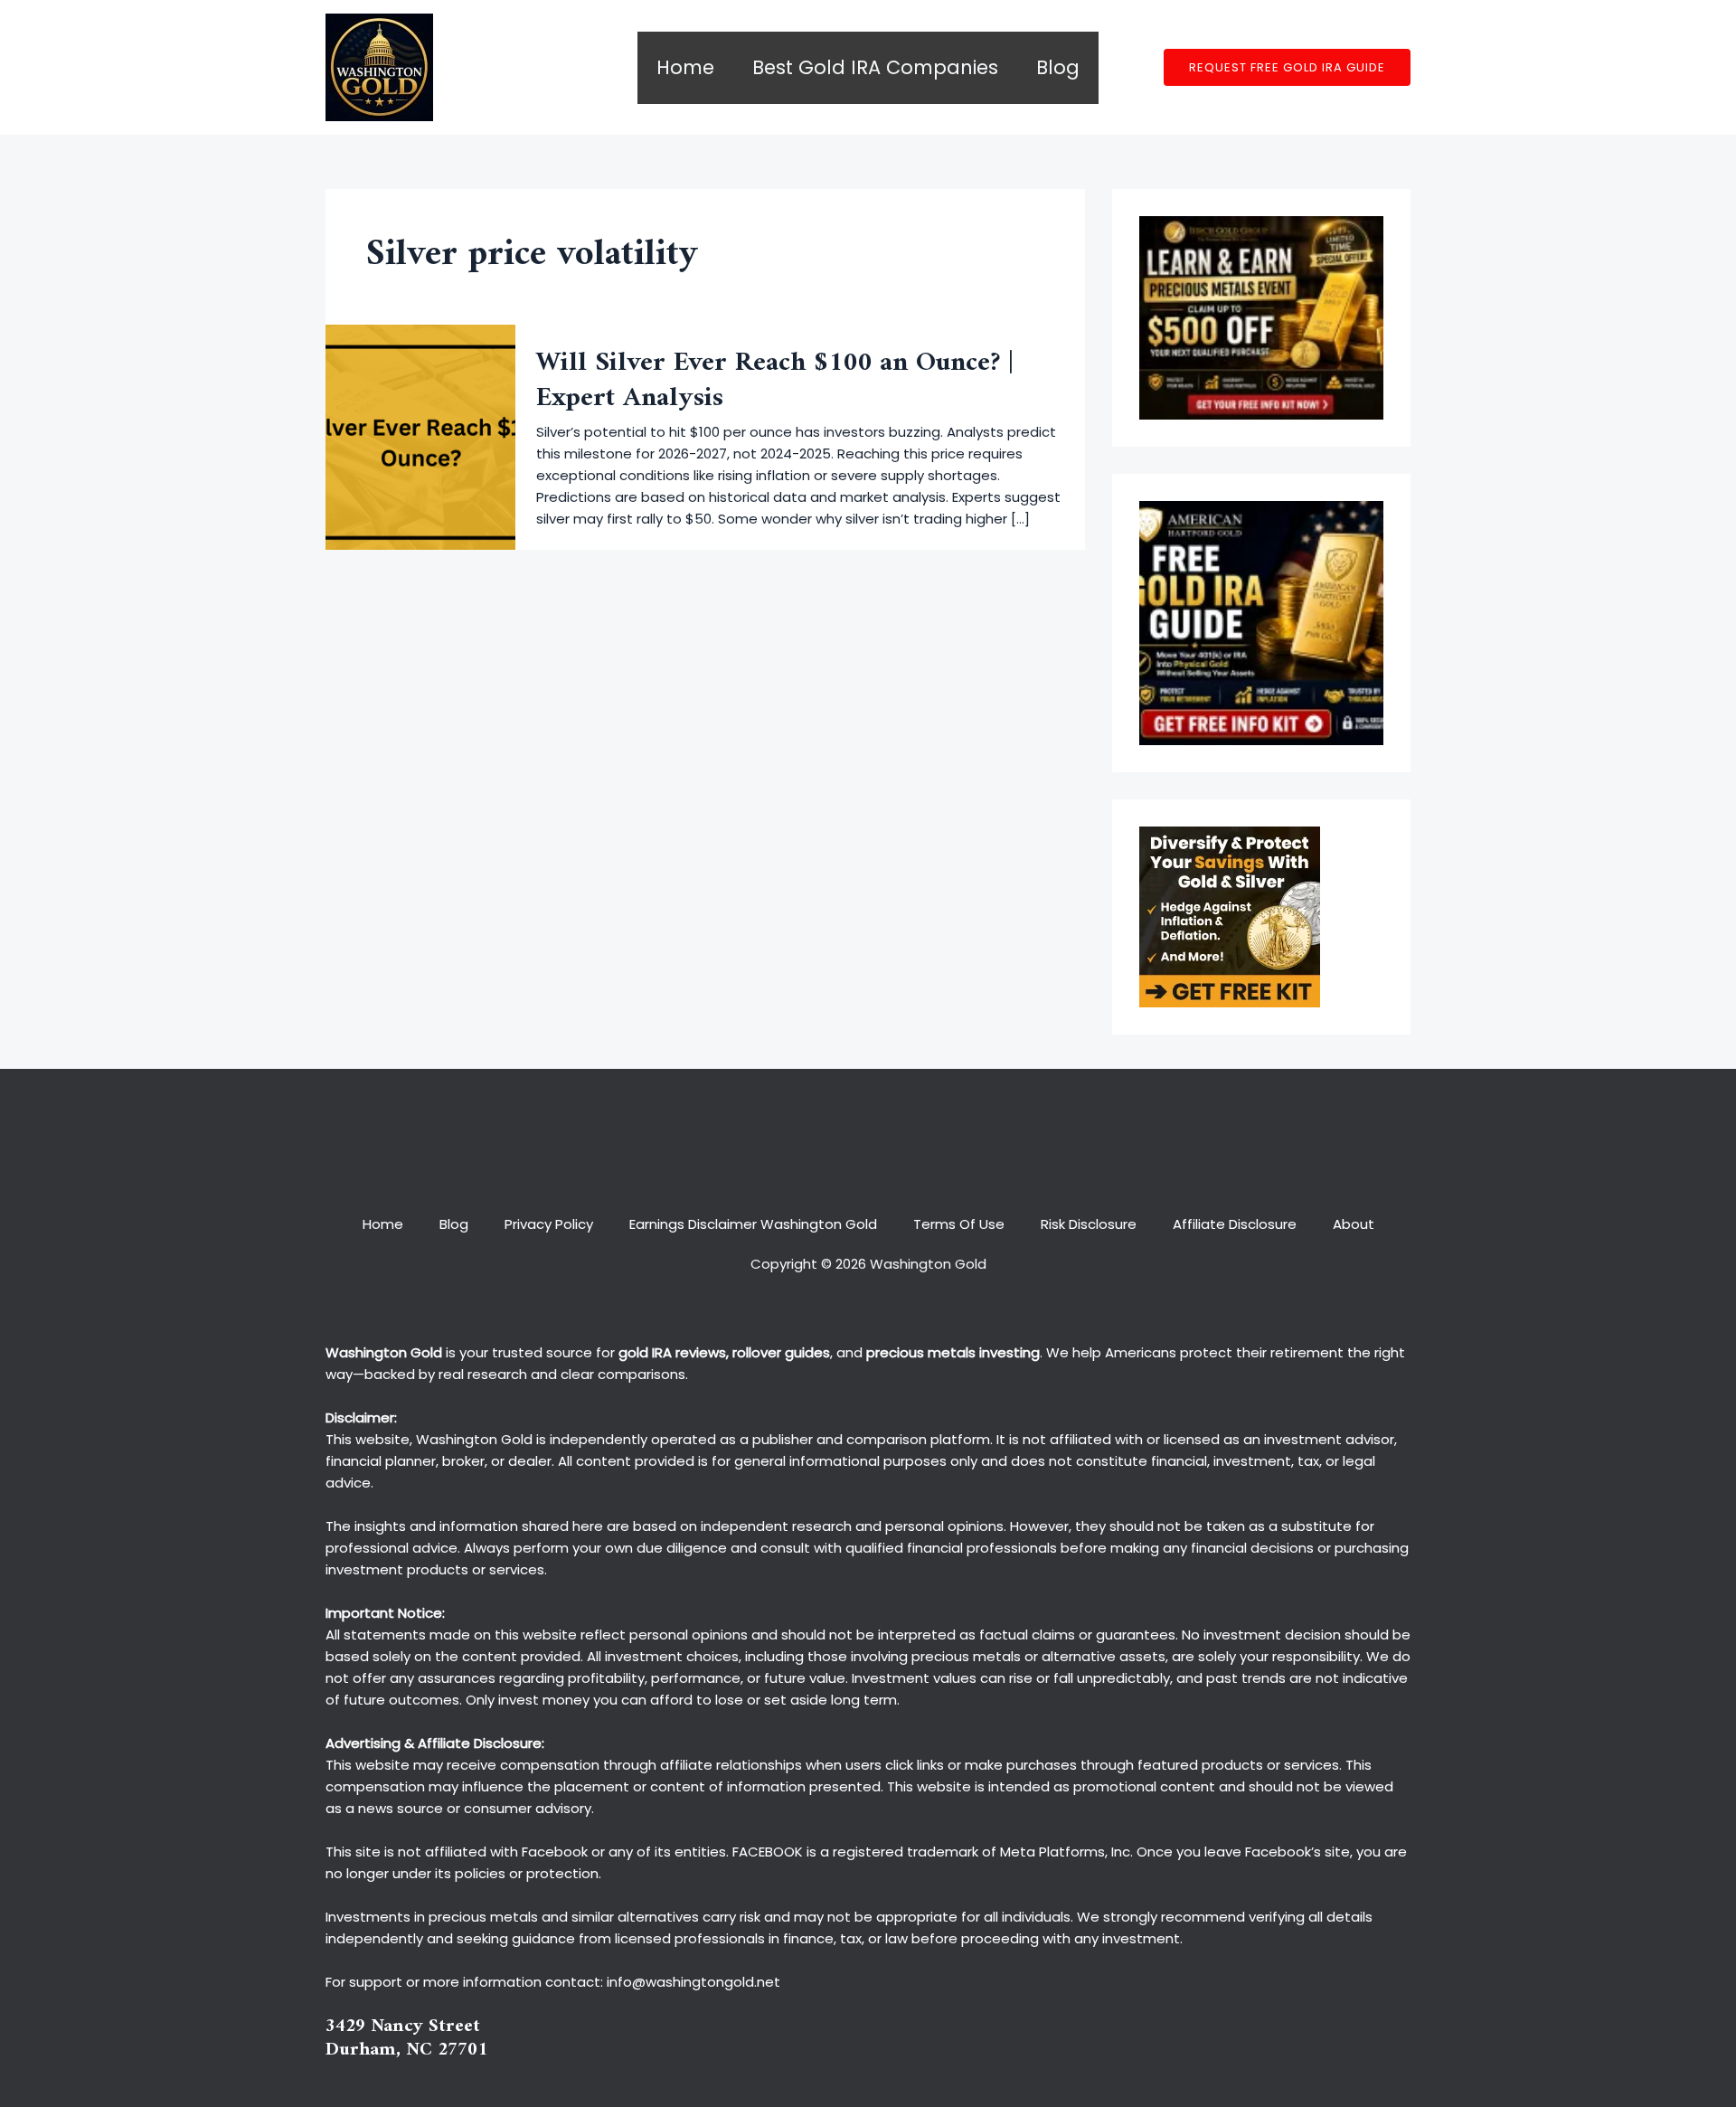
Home (685, 67)
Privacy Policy (549, 1224)
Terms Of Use (959, 1224)
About (1354, 1224)
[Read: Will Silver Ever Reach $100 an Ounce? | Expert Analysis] (420, 436)
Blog (1058, 67)
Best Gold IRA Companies (875, 67)
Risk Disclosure (1089, 1224)
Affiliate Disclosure (1235, 1224)
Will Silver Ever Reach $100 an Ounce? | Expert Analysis (775, 381)
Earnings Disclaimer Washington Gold (753, 1224)
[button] (1287, 67)
